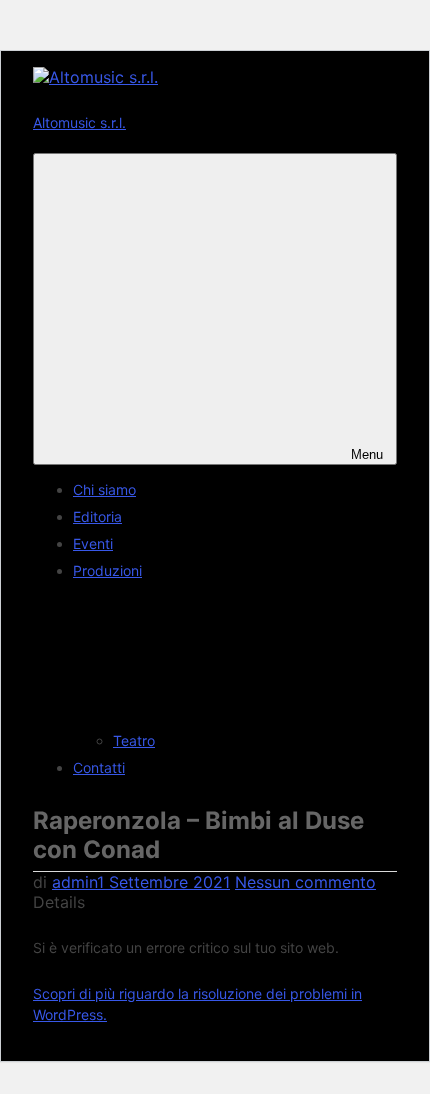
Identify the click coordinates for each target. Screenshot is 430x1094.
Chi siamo (104, 489)
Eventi (93, 543)
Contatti (99, 767)
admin (74, 882)
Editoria (97, 516)
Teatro (134, 740)
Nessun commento (305, 882)
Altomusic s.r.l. (79, 122)
